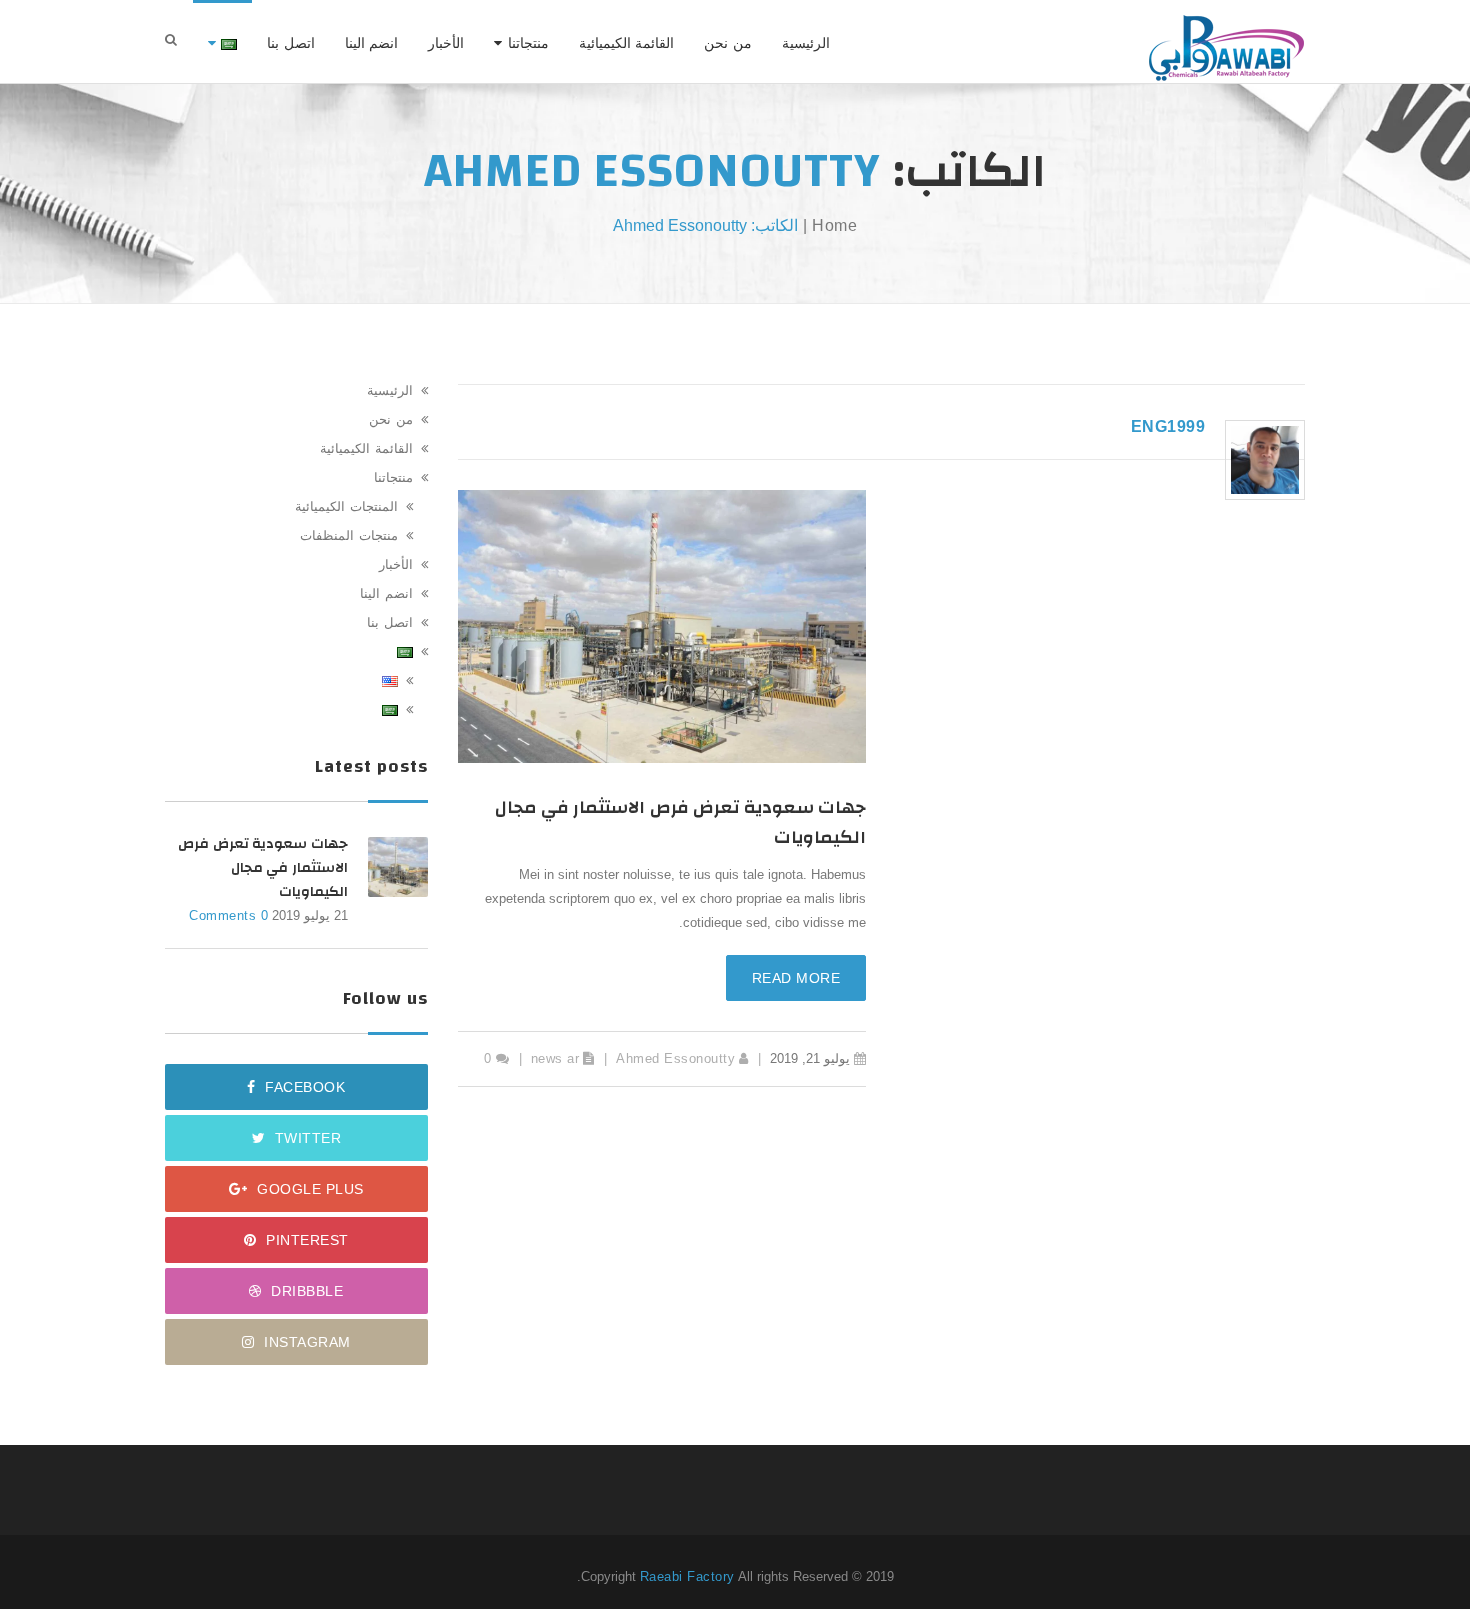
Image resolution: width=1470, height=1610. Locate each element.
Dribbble (305, 1291)
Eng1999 (1168, 426)
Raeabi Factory (687, 1576)
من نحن (728, 43)
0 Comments (228, 915)
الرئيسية (806, 43)
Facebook (303, 1087)
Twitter (305, 1138)
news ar (555, 1058)
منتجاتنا (528, 43)
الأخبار (446, 43)
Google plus (308, 1189)
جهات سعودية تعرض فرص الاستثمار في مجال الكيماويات (680, 822)
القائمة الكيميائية (627, 43)
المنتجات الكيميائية (346, 506)
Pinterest (305, 1240)
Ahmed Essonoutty (675, 1058)
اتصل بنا (291, 43)
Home (834, 225)
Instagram (305, 1342)
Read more (796, 978)
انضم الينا (372, 43)
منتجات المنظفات (349, 535)
